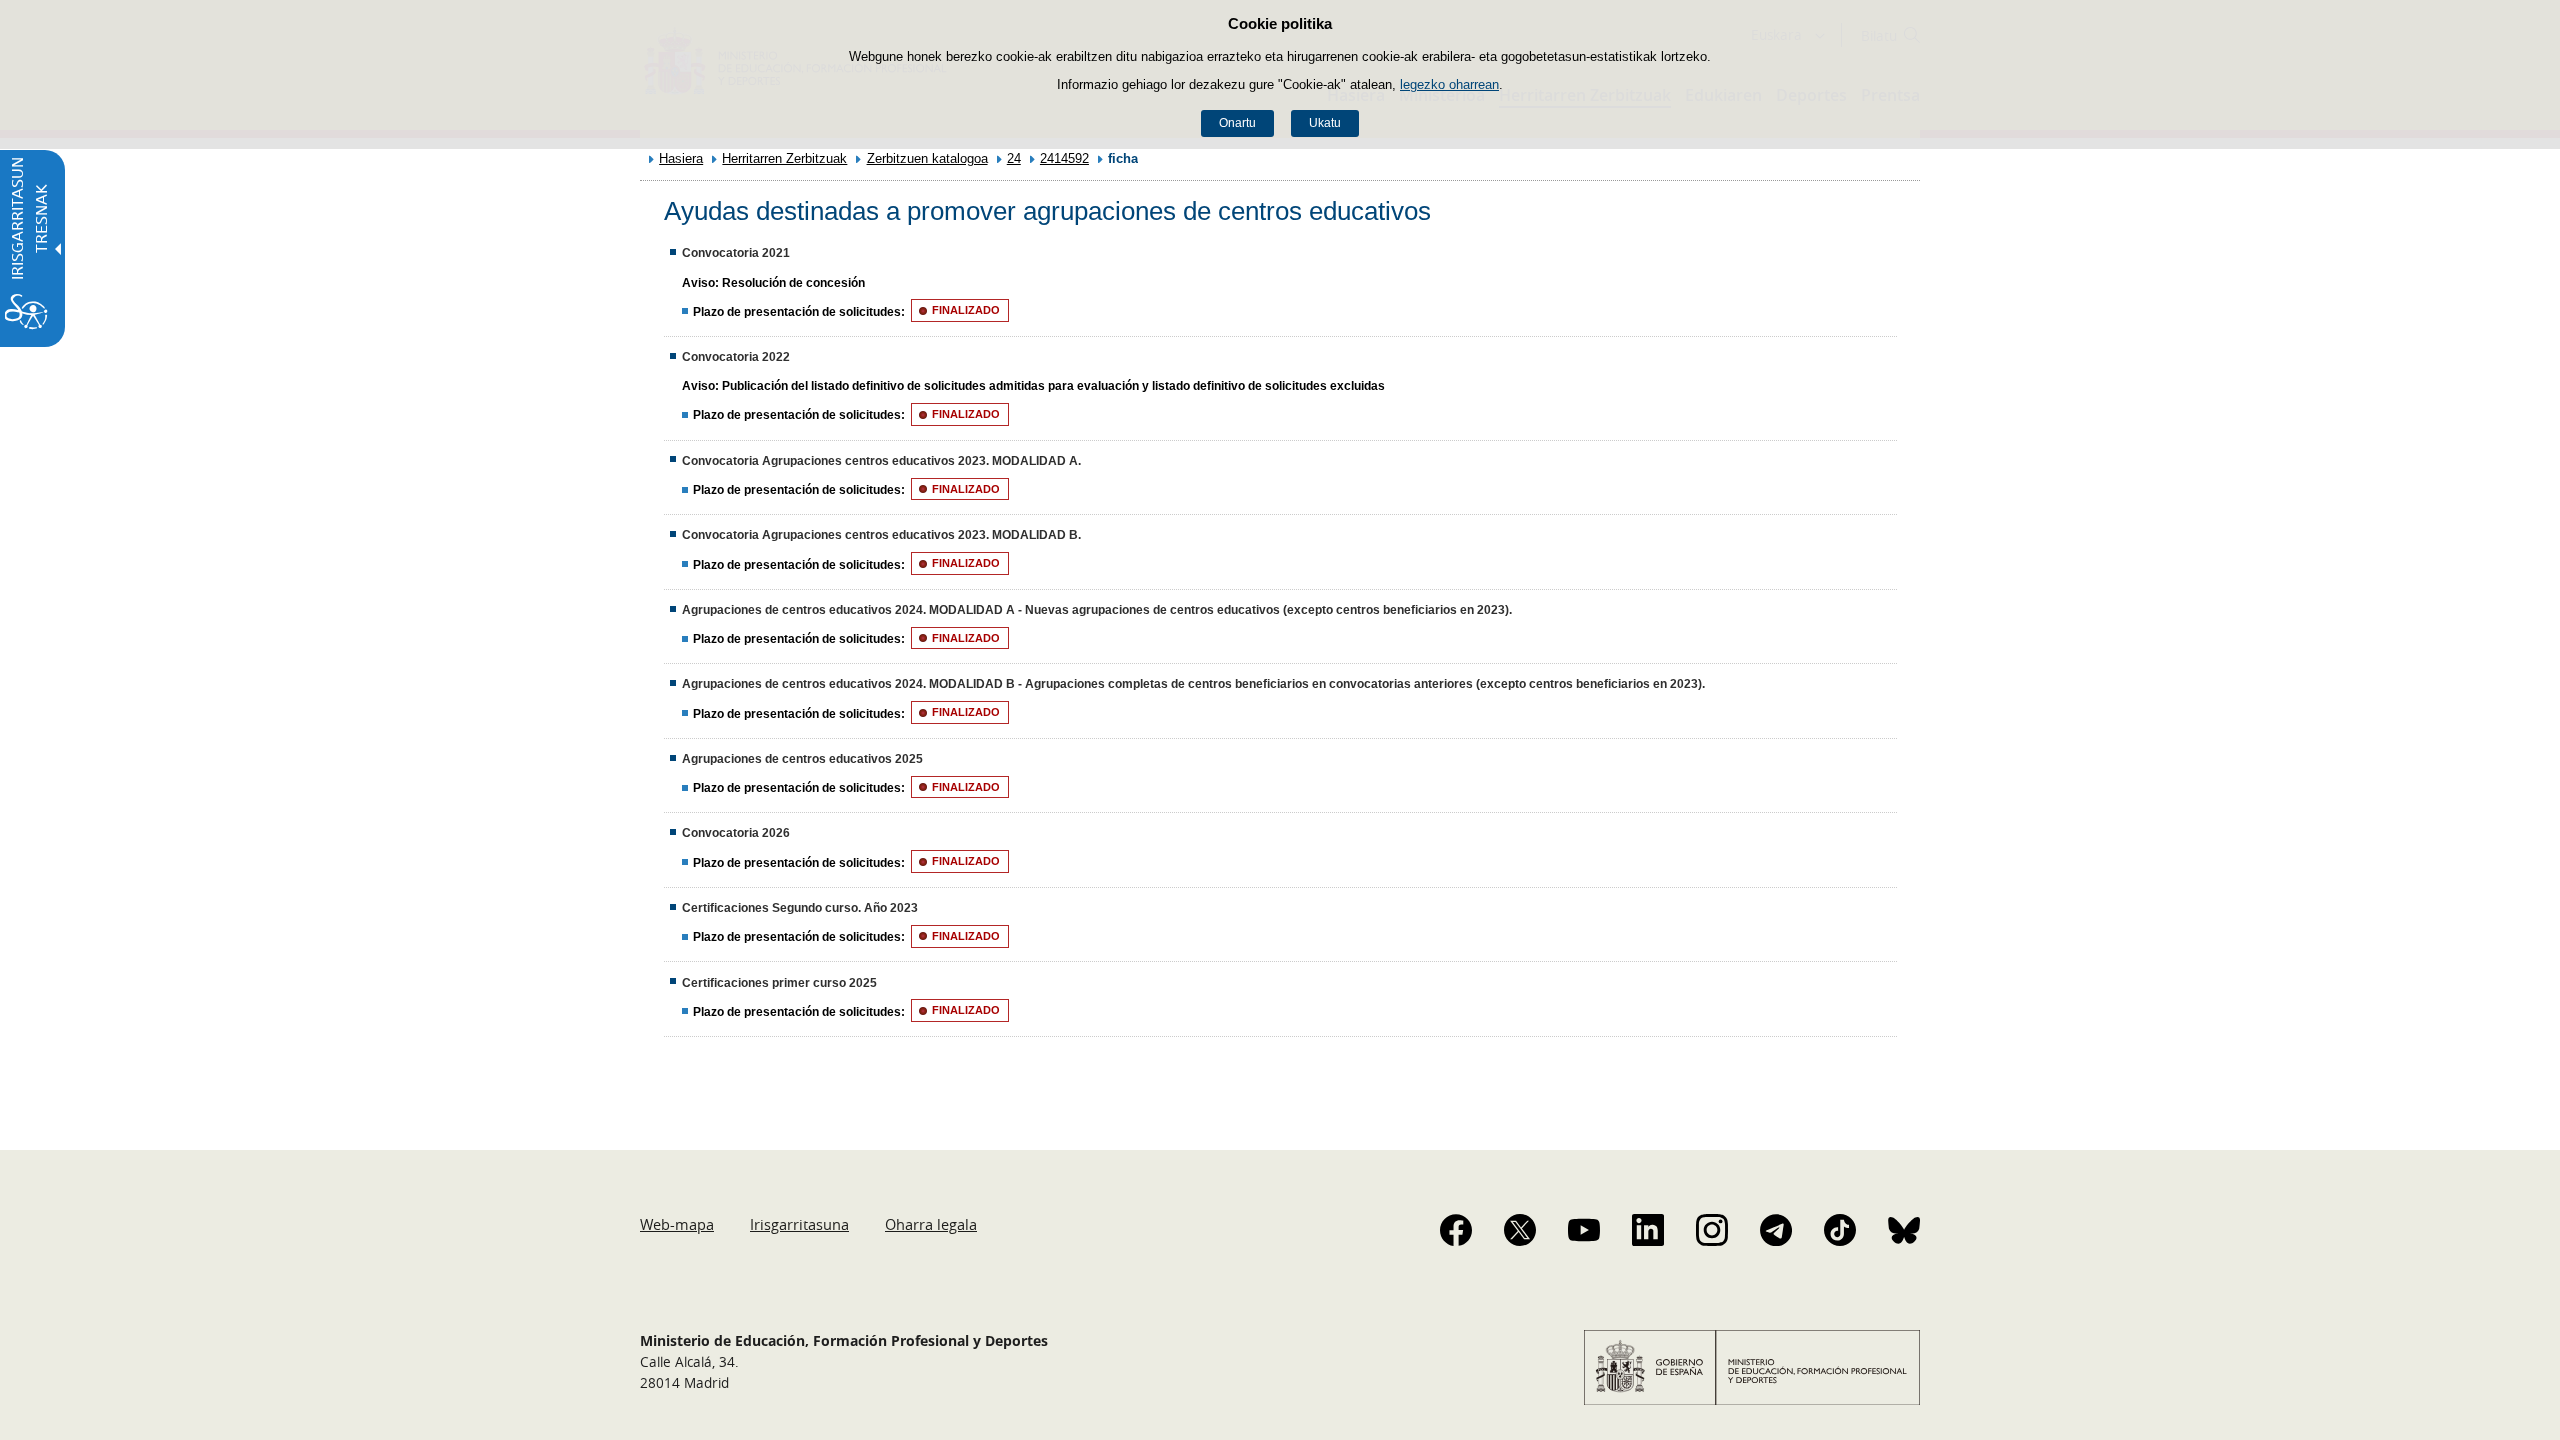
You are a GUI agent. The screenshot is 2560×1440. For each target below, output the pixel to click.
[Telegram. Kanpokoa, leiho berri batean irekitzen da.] (1776, 1230)
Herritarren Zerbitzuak (784, 158)
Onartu (1237, 123)
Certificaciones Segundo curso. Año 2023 (800, 908)
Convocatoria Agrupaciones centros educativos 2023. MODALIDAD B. (881, 535)
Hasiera (681, 158)
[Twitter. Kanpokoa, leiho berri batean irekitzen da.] (1520, 1230)
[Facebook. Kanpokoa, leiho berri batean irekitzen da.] (1456, 1230)
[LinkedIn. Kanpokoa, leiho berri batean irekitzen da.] (1648, 1230)
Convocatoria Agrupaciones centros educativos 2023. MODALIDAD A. (881, 461)
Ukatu (1325, 123)
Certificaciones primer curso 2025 (779, 983)
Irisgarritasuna (799, 1224)
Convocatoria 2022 (736, 357)
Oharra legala (931, 1224)
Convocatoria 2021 (736, 253)
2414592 (1064, 158)
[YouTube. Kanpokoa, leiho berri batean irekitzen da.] (1584, 1230)
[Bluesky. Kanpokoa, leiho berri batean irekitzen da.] (1904, 1230)
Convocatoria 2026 (736, 833)
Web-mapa (677, 1224)
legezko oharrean (1449, 84)
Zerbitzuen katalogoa (927, 158)
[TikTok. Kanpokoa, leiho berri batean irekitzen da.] (1840, 1230)
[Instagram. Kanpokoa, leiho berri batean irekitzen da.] (1712, 1230)
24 (1014, 158)
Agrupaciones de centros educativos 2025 (802, 759)
